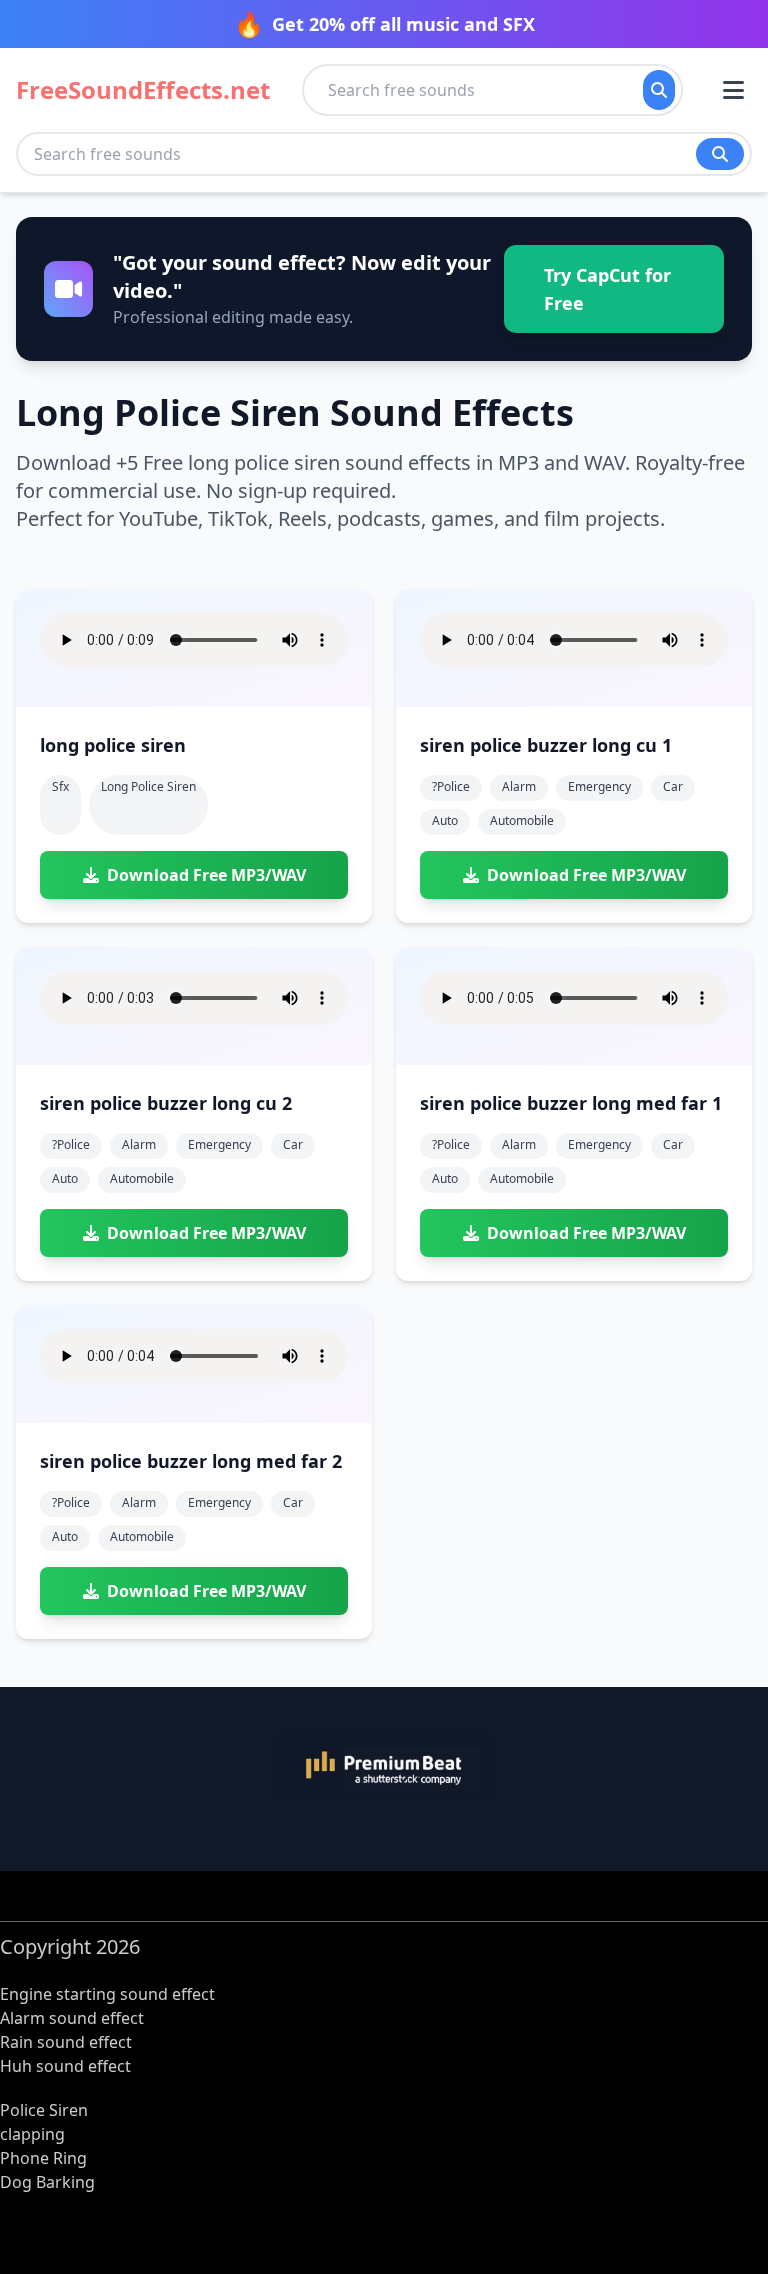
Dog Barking (47, 2182)
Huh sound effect (65, 2066)
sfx (60, 786)
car (673, 786)
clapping (32, 2134)
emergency (599, 786)
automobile (522, 820)
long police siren (148, 786)
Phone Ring (43, 2158)
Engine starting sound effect (107, 1994)
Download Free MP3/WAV (206, 875)
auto (445, 820)
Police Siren (44, 2110)
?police (451, 786)
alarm (519, 786)
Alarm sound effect (72, 2018)
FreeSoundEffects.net (143, 90)
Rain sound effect (66, 2042)
